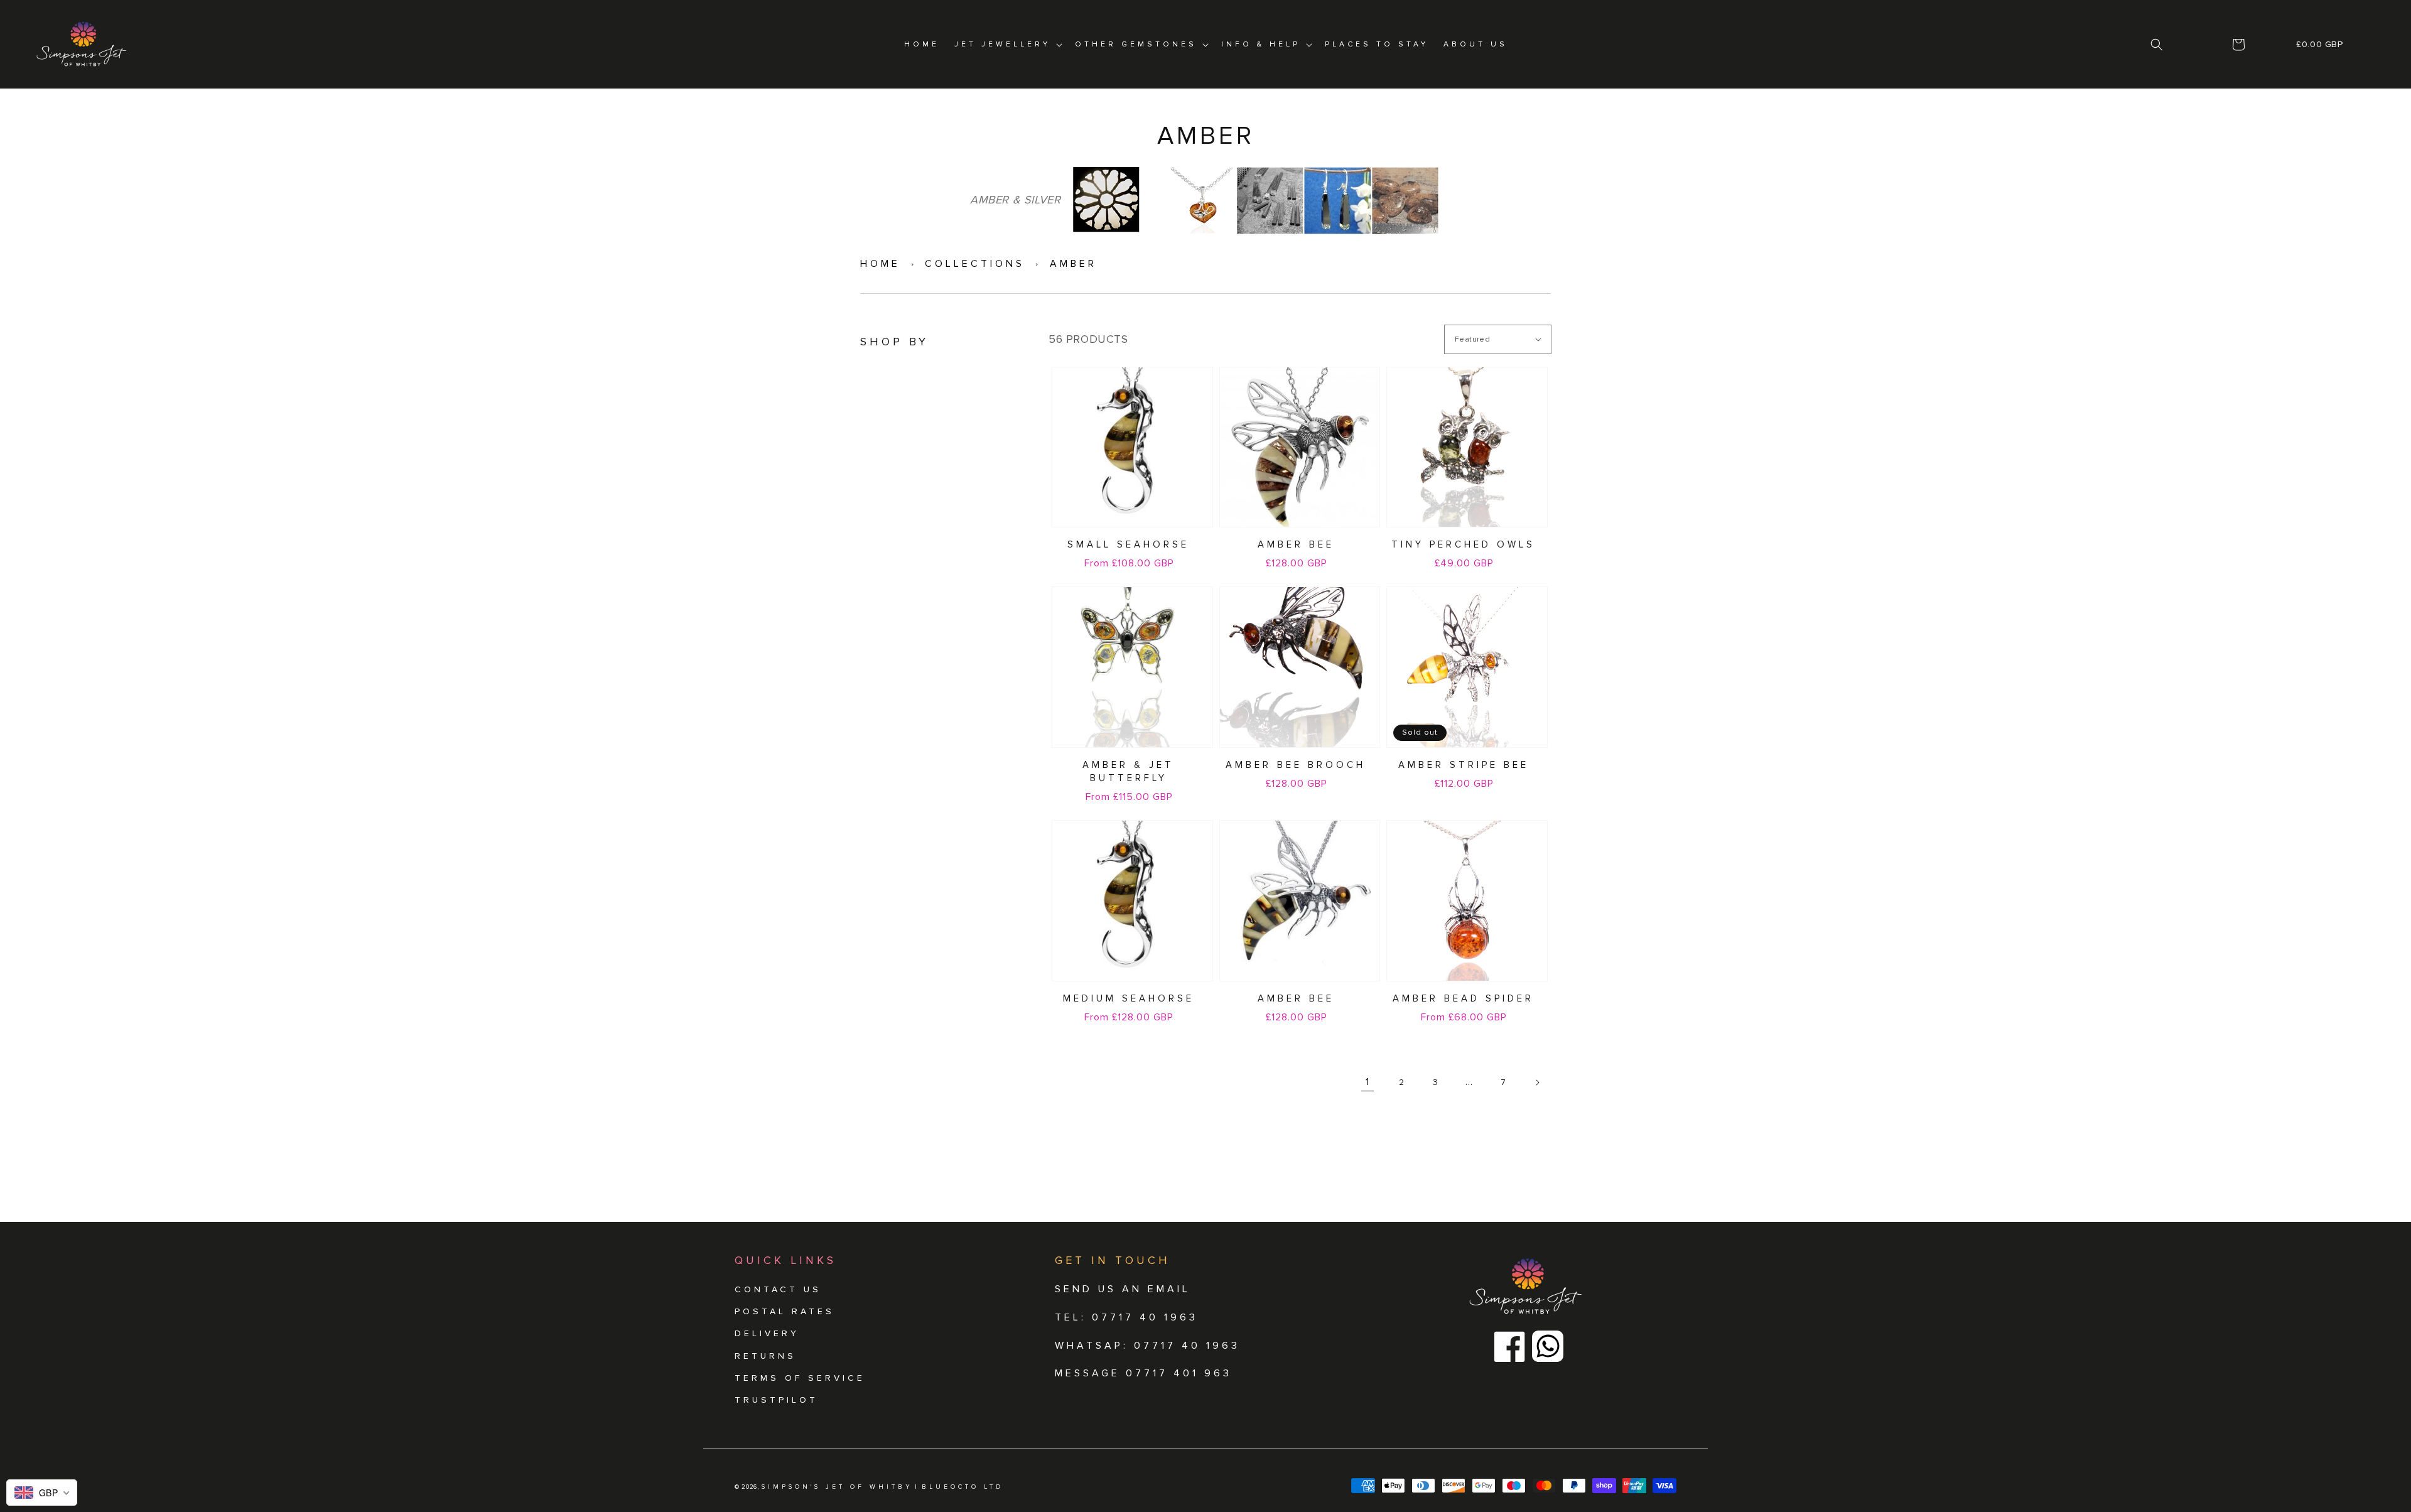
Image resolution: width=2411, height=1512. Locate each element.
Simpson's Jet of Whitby (837, 1487)
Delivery (767, 1333)
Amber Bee (1296, 544)
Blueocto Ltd (963, 1487)
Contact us (778, 1289)
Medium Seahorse (1129, 998)
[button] (2157, 45)
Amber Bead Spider (1463, 998)
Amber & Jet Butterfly (1128, 771)
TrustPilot (776, 1400)
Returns (765, 1356)
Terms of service (800, 1378)
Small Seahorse (1128, 544)
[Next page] (1537, 1083)
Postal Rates (785, 1311)
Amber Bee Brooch (1296, 765)
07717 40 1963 (1187, 1346)
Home (880, 264)
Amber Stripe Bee (1464, 765)
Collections (975, 264)
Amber (1073, 264)
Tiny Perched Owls (1463, 544)
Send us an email (1123, 1289)
